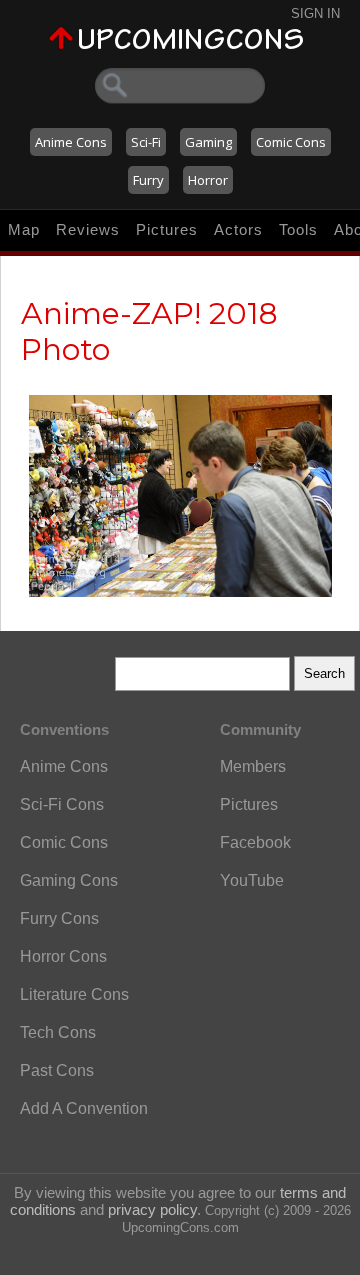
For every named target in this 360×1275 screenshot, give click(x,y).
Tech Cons (58, 1032)
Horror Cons (63, 956)
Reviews (88, 229)
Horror (208, 180)
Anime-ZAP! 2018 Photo (149, 331)
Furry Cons (59, 918)
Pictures (167, 229)
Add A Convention (84, 1108)
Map (24, 229)
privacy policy (152, 1209)
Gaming (208, 142)
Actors (238, 229)
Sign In (315, 13)
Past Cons (57, 1070)
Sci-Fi (146, 142)
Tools (298, 229)
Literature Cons (74, 994)
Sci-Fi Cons (62, 804)
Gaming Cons (69, 880)
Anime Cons (71, 142)
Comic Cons (291, 142)
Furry (148, 180)
